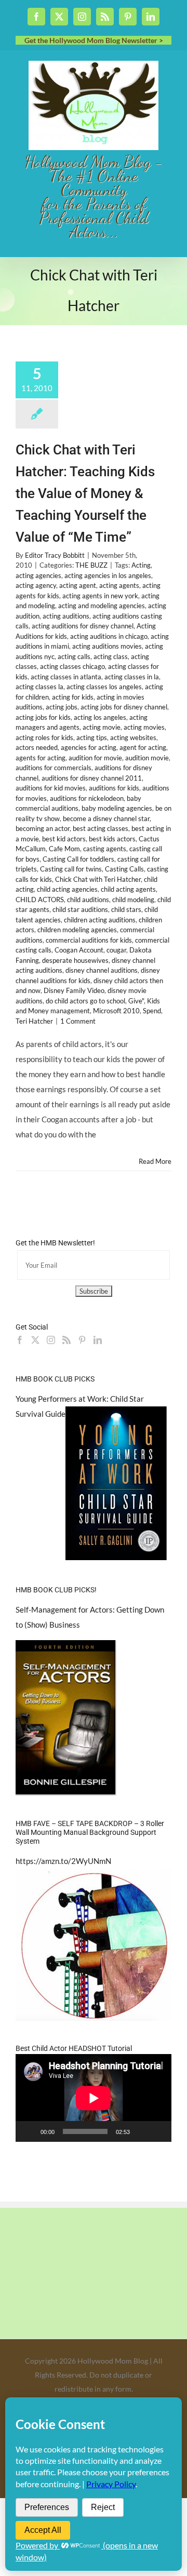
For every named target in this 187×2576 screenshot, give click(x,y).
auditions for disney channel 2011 (92, 778)
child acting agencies (67, 889)
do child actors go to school (85, 1001)
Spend (152, 1011)
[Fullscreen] (158, 2131)
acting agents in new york (100, 596)
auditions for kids (114, 788)
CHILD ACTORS (40, 900)
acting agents (119, 585)
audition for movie (95, 758)
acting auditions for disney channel (83, 626)
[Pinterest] (82, 1340)
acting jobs (62, 707)
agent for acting (143, 747)
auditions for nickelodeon (87, 798)
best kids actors (112, 839)
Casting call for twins (71, 869)
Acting (141, 565)
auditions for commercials (54, 768)
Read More (155, 1161)
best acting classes (101, 828)
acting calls (74, 656)
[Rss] (66, 1340)
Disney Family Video (74, 990)
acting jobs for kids (43, 717)
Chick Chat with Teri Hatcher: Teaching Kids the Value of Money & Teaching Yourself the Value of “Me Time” (85, 493)
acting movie (102, 727)
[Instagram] (51, 1340)
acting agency (36, 585)
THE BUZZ (91, 565)
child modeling (133, 900)
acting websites (133, 737)
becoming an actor (43, 828)
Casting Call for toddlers (78, 859)
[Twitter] (35, 1340)
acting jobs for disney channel (124, 707)
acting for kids (73, 697)
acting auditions (66, 616)
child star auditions (80, 909)
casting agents (105, 849)
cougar (116, 950)
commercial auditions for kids (89, 940)
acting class (111, 656)
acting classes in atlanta (66, 677)
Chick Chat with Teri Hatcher (98, 879)
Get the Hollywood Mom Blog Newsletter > (94, 40)
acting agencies (38, 575)
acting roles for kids (44, 737)
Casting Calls (124, 869)
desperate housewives (75, 960)
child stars (126, 909)
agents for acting (41, 758)
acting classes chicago (72, 666)
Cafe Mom (64, 849)
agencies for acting (89, 747)
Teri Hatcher (34, 1021)
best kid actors (64, 839)
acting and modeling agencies (102, 606)
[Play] (29, 2131)
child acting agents (128, 889)
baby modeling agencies (117, 808)
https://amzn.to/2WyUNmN (63, 1861)
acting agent (78, 585)
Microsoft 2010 (116, 1011)
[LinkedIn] (98, 1340)
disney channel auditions (102, 970)
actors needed (37, 747)
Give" (136, 1001)
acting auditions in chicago (109, 636)
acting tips (92, 737)
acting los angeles (100, 717)
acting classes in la (132, 677)
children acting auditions (100, 920)
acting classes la (39, 687)
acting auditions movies (107, 646)
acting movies (144, 727)
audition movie (147, 758)
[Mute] (141, 2131)
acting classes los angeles (104, 687)
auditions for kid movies (51, 788)
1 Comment (78, 1021)
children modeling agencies (77, 930)
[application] (94, 2098)
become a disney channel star (106, 819)
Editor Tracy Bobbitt (55, 555)
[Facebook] (20, 1340)
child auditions (88, 900)
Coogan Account (79, 950)
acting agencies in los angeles (108, 575)
